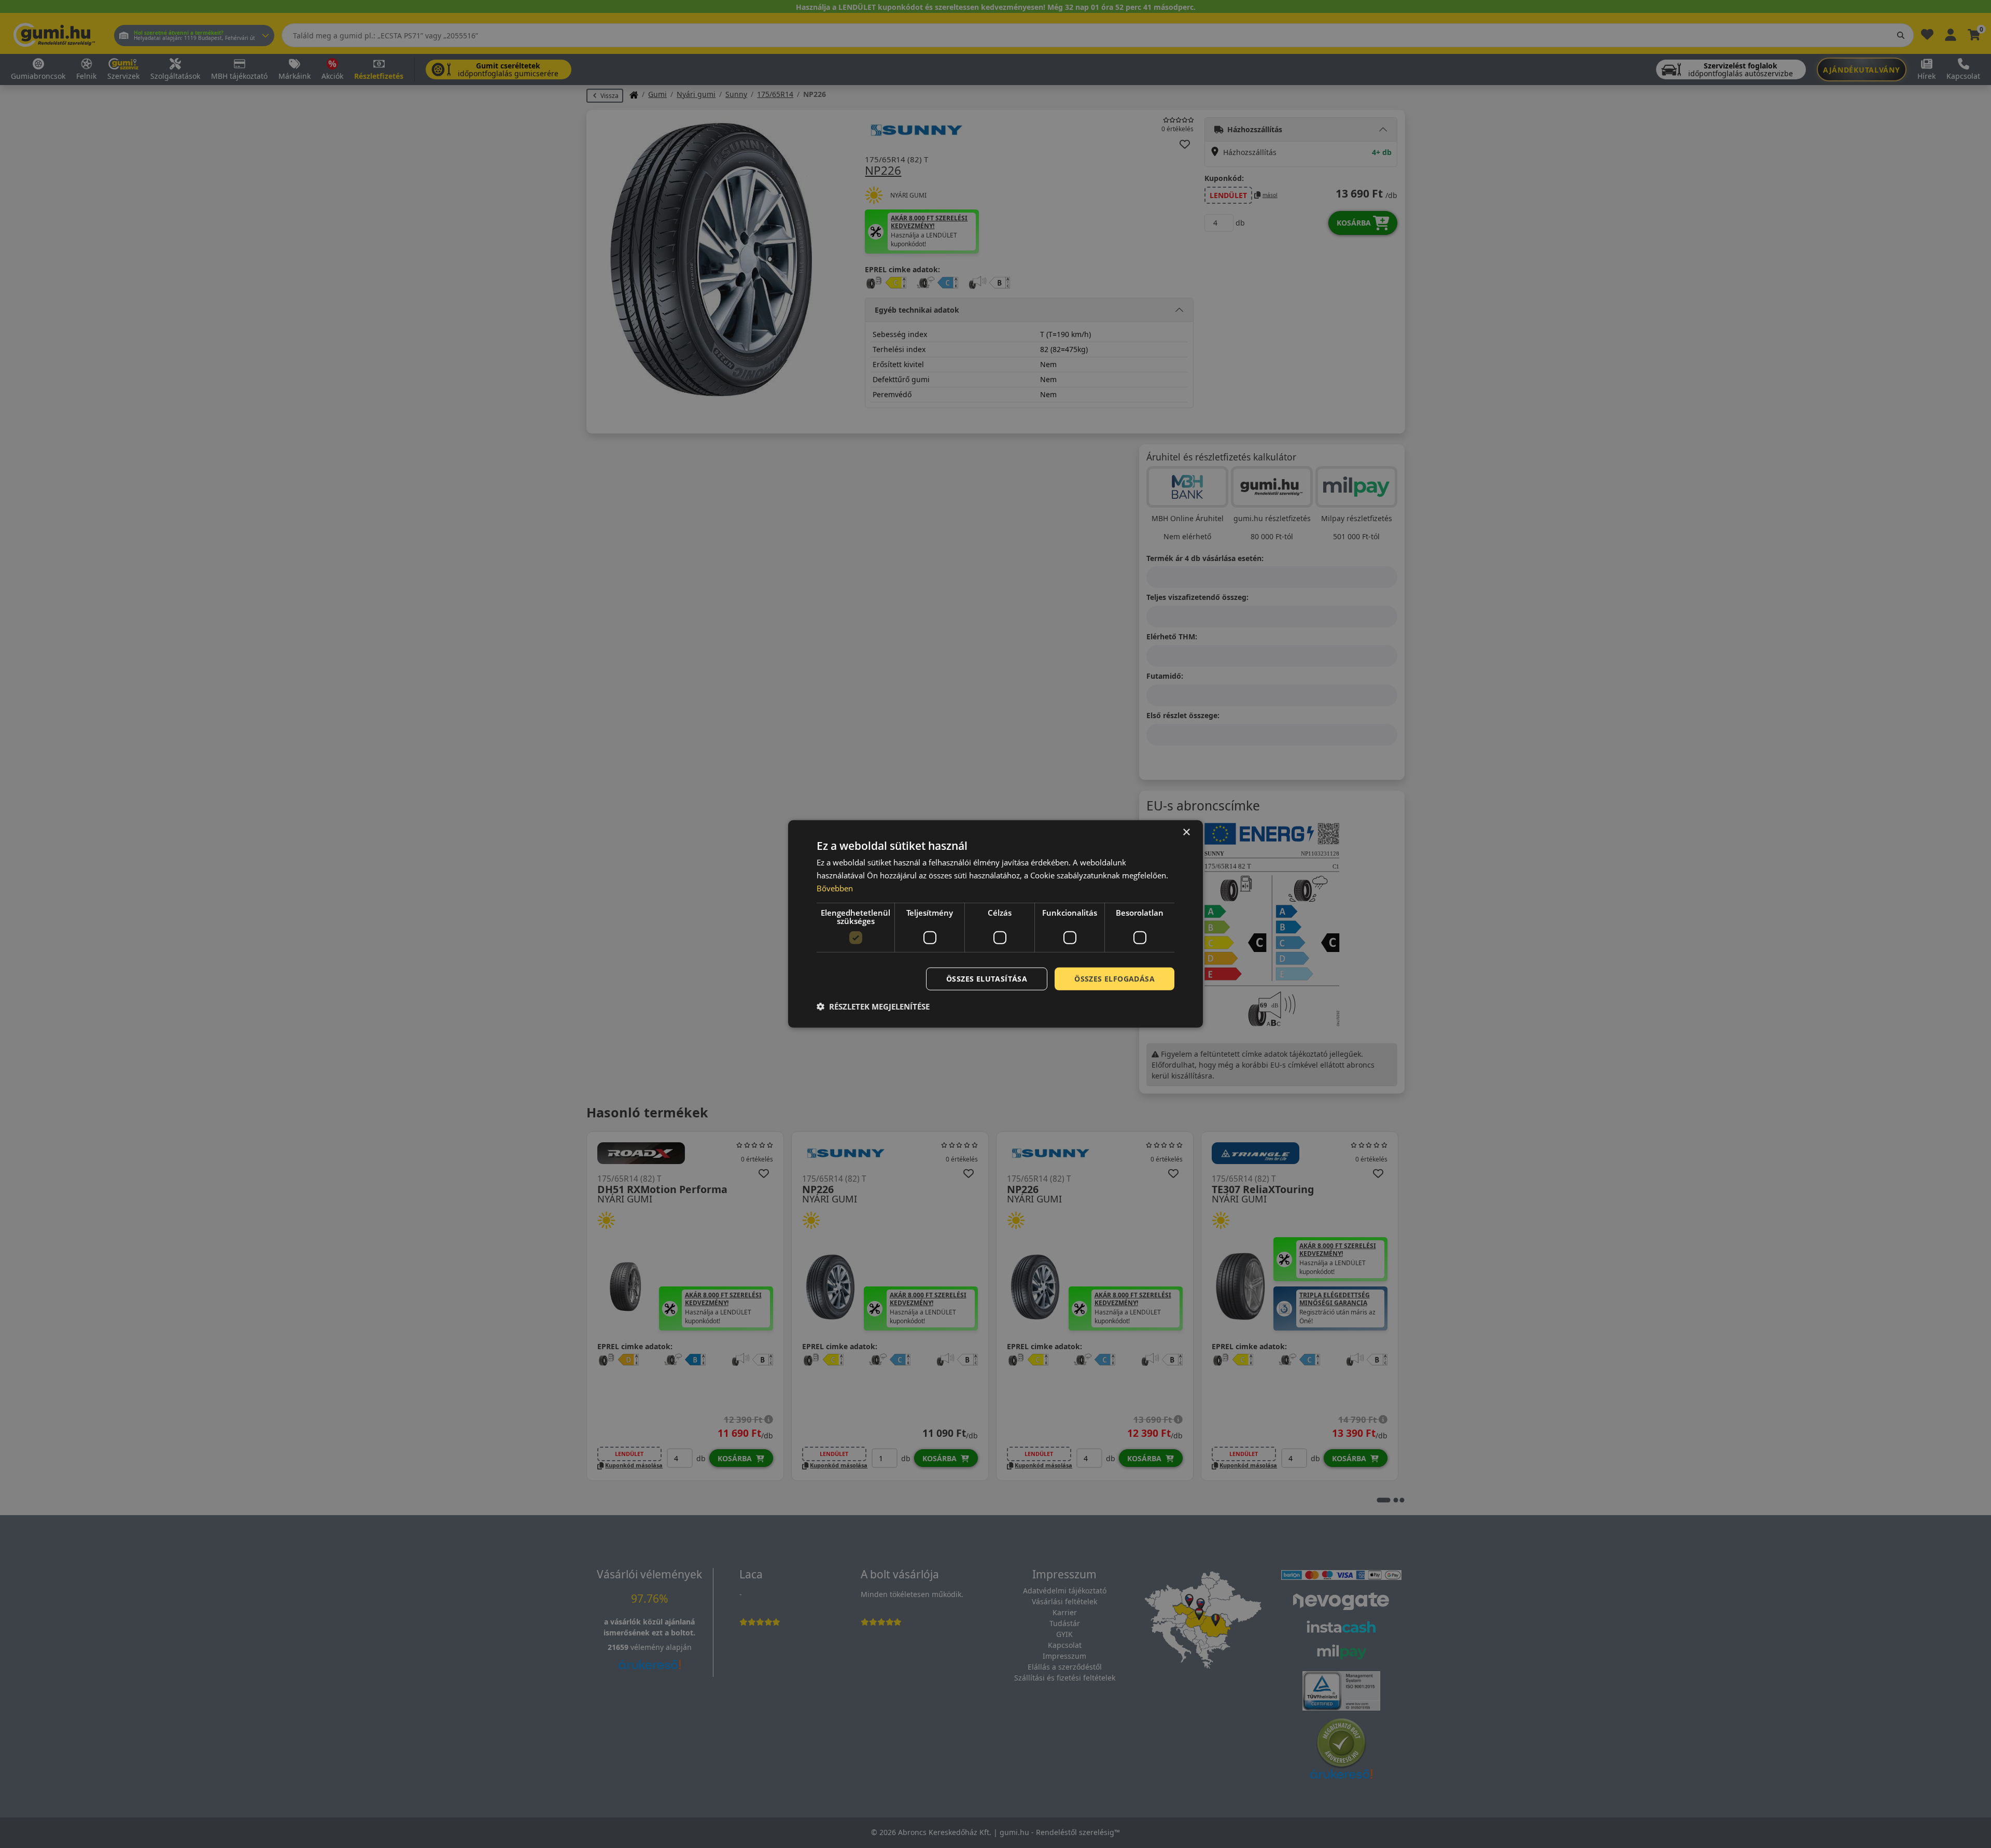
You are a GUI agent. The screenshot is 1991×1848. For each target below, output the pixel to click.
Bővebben (835, 888)
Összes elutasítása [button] (987, 978)
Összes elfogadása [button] (1114, 978)
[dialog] (995, 924)
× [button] (1186, 832)
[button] (873, 1006)
